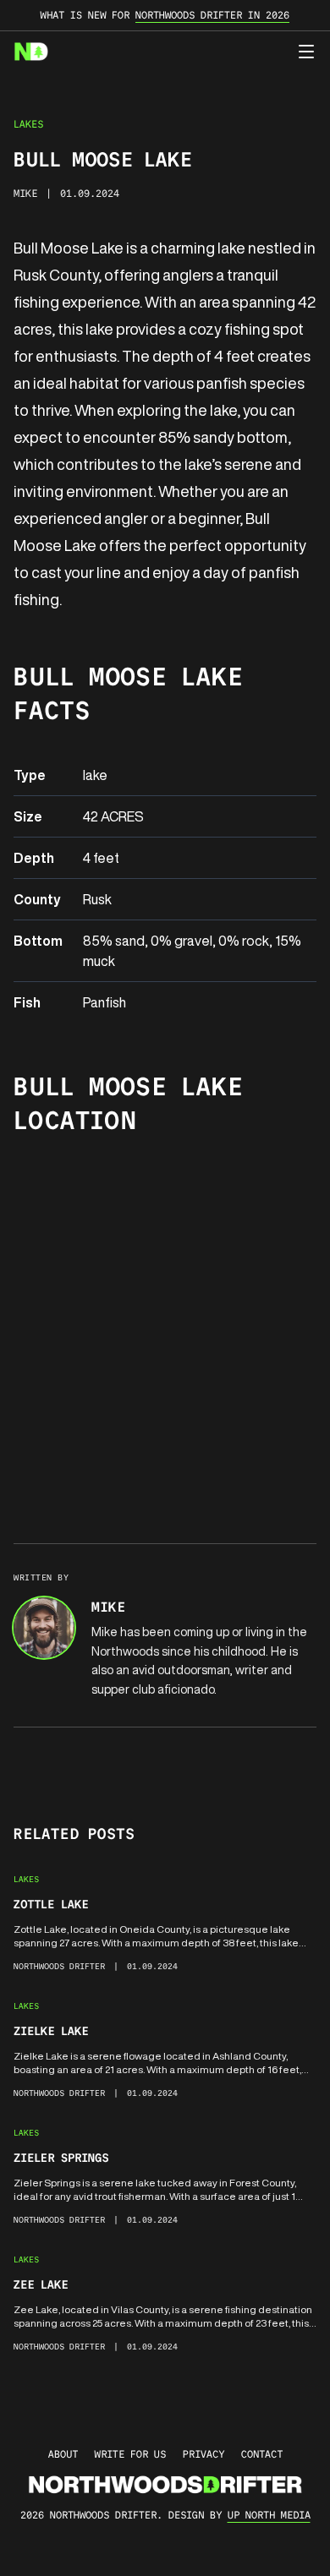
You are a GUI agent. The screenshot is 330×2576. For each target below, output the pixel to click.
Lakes (28, 124)
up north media (269, 2515)
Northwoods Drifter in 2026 (212, 15)
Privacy (203, 2454)
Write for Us (130, 2454)
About (63, 2454)
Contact (262, 2454)
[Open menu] (306, 52)
